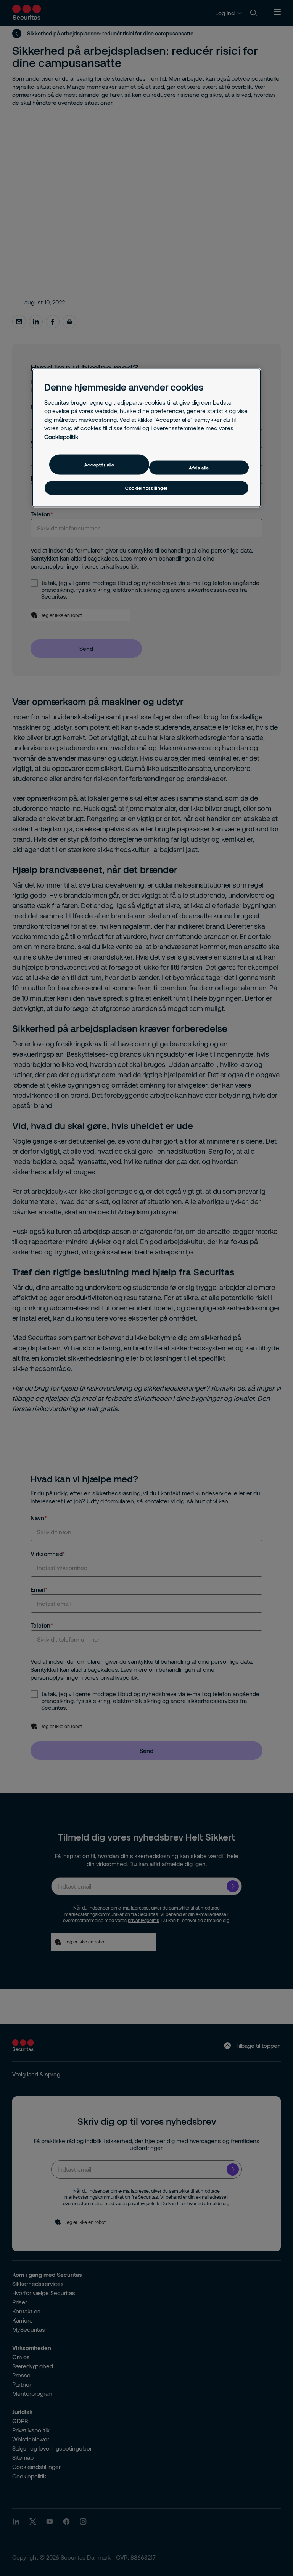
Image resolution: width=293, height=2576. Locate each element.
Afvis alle (199, 468)
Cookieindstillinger (146, 488)
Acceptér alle (99, 465)
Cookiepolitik (61, 436)
